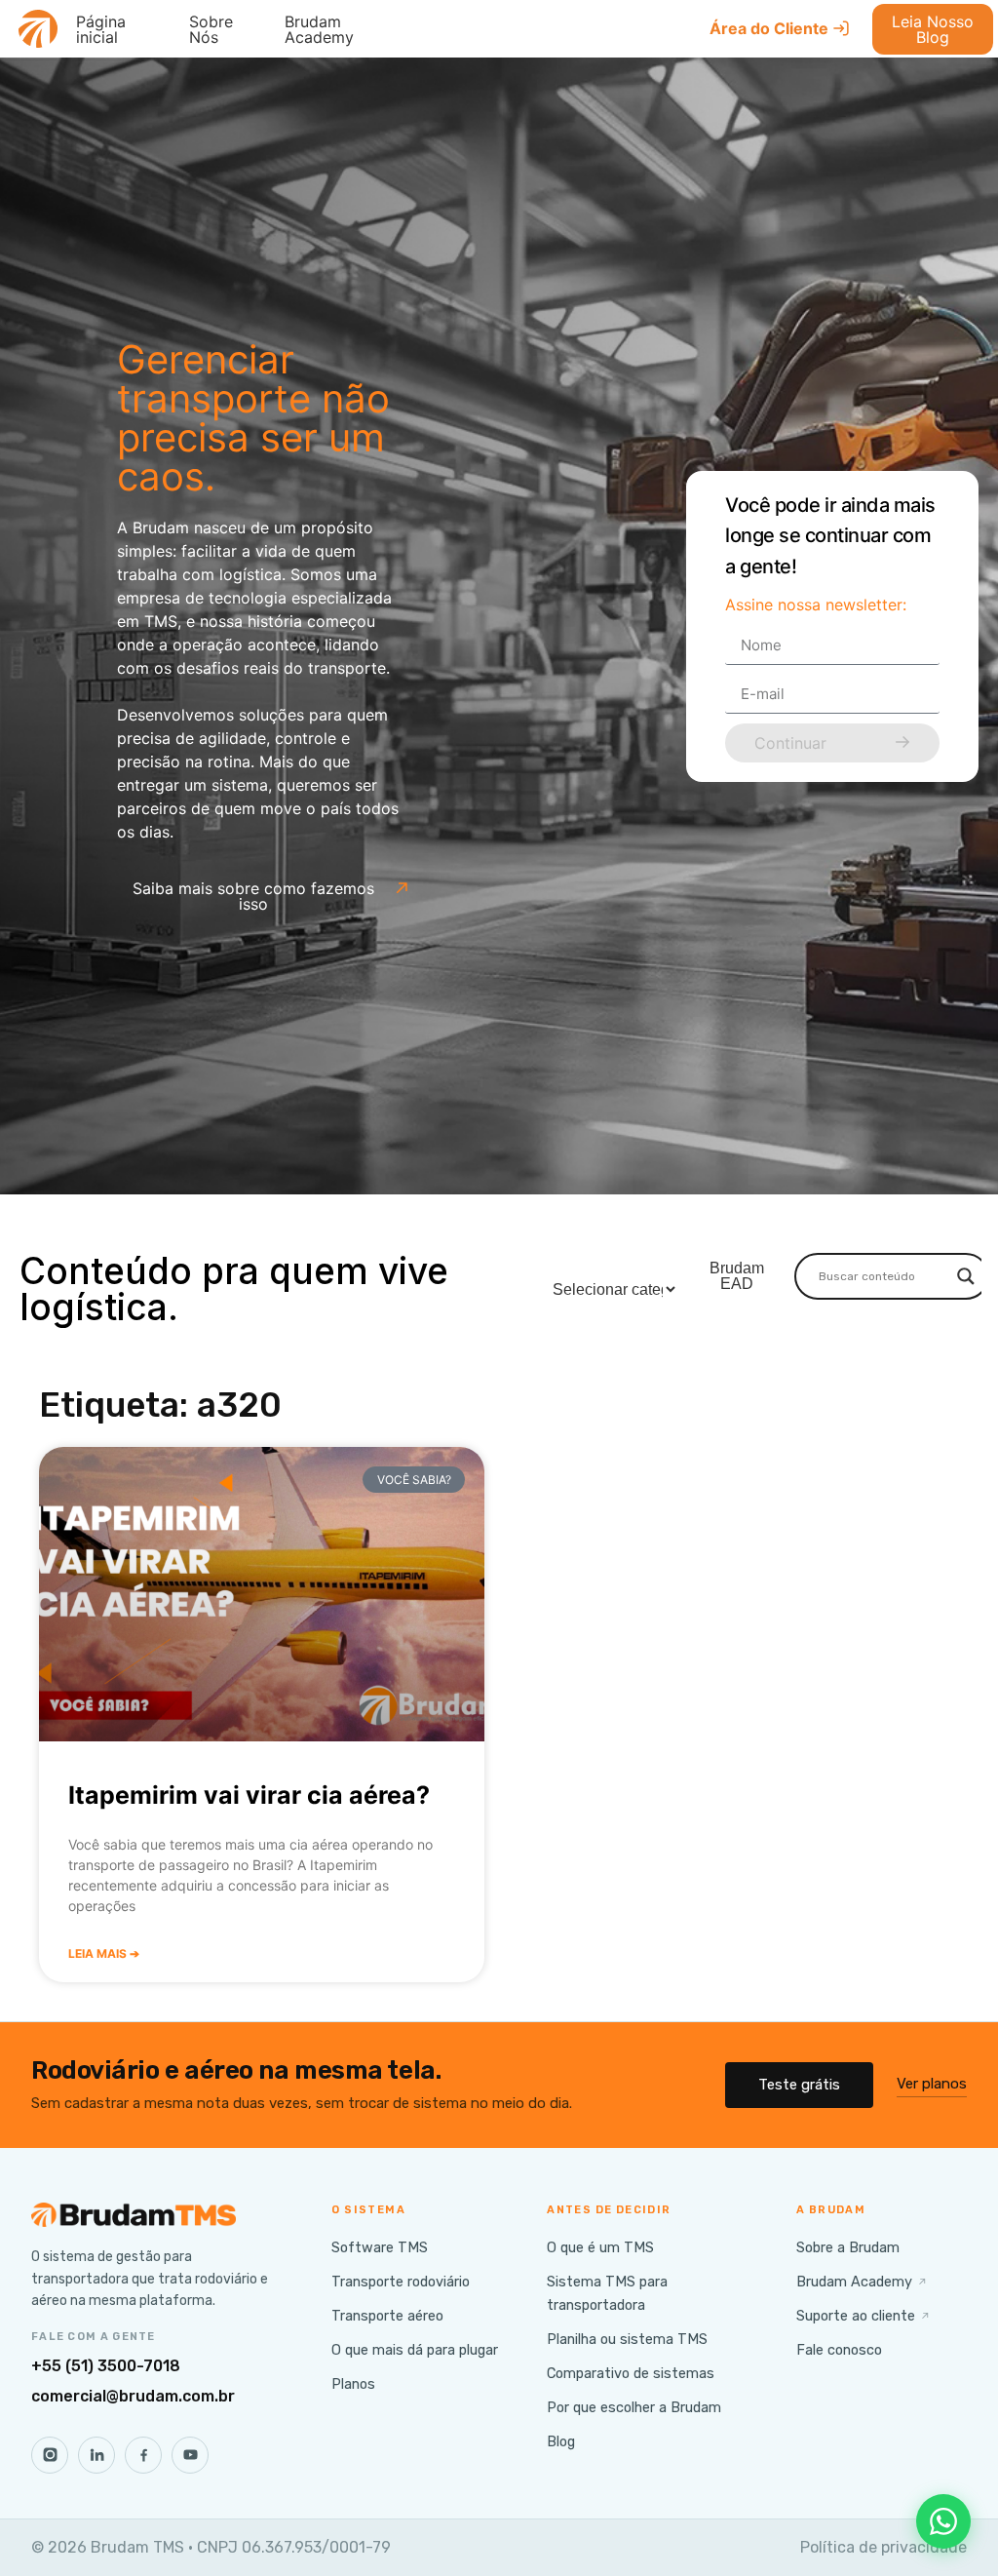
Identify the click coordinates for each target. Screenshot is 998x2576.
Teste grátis (799, 2085)
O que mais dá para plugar (415, 2350)
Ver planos (932, 2084)
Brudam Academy (319, 29)
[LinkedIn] (96, 2455)
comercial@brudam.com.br (133, 2396)
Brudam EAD (737, 1276)
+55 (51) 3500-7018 (106, 2366)
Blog (561, 2441)
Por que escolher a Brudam (634, 2407)
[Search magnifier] (966, 1276)
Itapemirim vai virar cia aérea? (249, 1795)
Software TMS (380, 2247)
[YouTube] (190, 2455)
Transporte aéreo (387, 2316)
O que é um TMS (600, 2247)
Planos (353, 2384)
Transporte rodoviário (401, 2282)
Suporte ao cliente (864, 2316)
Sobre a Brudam (848, 2247)
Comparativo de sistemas (631, 2373)
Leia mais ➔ (104, 1953)
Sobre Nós (211, 29)
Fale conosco (839, 2350)
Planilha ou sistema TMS (627, 2339)
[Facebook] (143, 2455)
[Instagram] (50, 2455)
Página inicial (101, 29)
